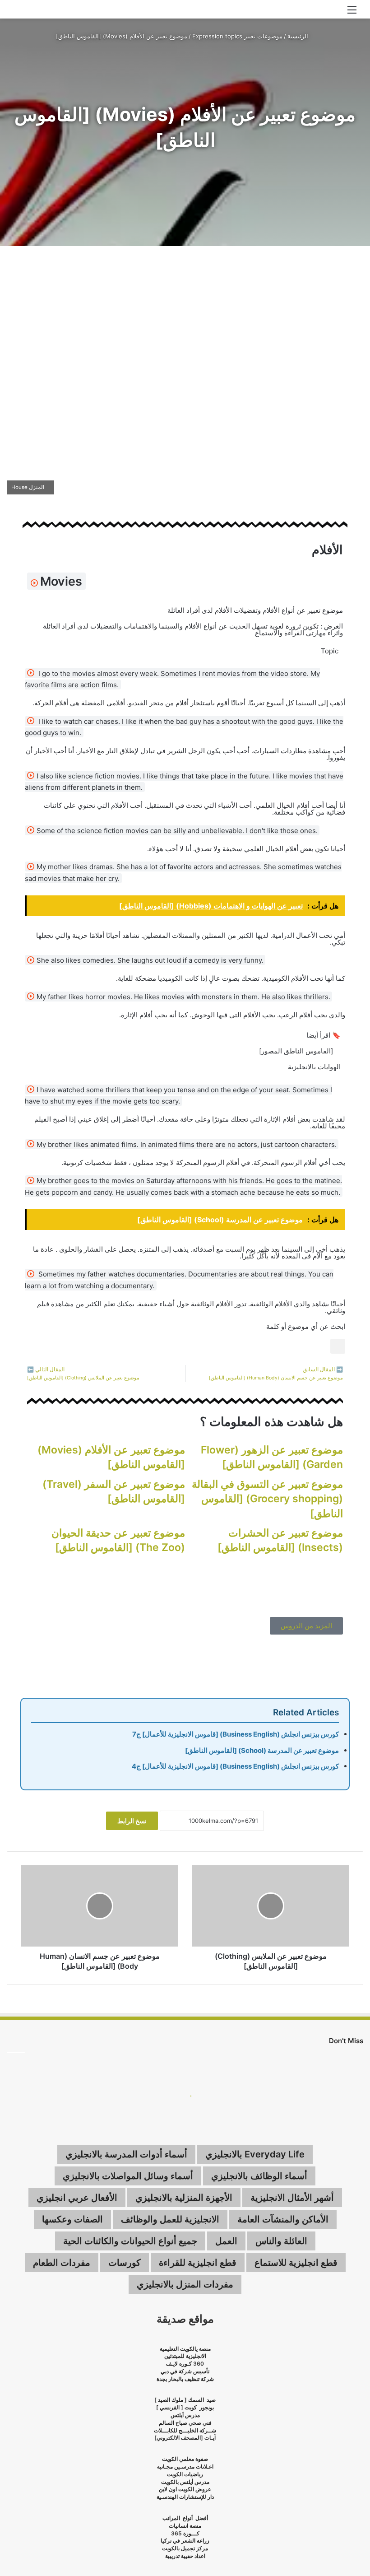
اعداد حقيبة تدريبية (185, 2556)
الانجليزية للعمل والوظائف (170, 2219)
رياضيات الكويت (185, 2474)
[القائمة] (352, 13)
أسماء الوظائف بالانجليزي (259, 2176)
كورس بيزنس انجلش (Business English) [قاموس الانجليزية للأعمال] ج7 (236, 1734)
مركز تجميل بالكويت (185, 2548)
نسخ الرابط (132, 1821)
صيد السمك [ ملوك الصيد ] (185, 2400)
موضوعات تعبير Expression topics (237, 36)
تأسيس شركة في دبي (185, 2371)
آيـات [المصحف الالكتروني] (185, 2438)
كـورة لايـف (179, 2364)
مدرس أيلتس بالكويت (185, 2482)
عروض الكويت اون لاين (185, 2489)
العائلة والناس (281, 2241)
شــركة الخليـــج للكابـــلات (185, 2430)
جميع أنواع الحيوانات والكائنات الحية (130, 2241)
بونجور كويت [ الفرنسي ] (185, 2407)
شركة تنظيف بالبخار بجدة (185, 2379)
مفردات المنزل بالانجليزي (185, 2284)
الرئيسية (299, 36)
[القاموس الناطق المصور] (296, 1051)
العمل (226, 2241)
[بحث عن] (18, 13)
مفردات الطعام (62, 2263)
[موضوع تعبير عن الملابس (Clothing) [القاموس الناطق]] (271, 1906)
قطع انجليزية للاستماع (296, 2263)
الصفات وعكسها (72, 2219)
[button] (338, 1346)
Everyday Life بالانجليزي (255, 2154)
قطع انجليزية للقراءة (198, 2263)
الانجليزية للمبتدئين (185, 2356)
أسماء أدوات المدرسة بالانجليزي (126, 2154)
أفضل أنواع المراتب (185, 2518)
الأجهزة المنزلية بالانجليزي (184, 2198)
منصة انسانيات (185, 2526)
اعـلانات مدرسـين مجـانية (185, 2467)
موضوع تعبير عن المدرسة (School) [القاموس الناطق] (262, 1750)
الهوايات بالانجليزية (314, 1067)
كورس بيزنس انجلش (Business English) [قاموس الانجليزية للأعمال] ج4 (235, 1766)
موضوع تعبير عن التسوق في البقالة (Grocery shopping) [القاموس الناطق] (267, 1499)
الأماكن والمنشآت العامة (283, 2219)
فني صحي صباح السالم (185, 2423)
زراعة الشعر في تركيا (185, 2541)
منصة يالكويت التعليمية (185, 2349)
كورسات (125, 2263)
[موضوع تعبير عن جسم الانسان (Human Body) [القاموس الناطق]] (99, 1906)
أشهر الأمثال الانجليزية (292, 2198)
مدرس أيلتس (185, 2415)
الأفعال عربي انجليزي (77, 2198)
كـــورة (191, 2533)
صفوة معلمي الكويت (185, 2459)
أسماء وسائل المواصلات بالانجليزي (128, 2176)
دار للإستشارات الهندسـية (185, 2497)
